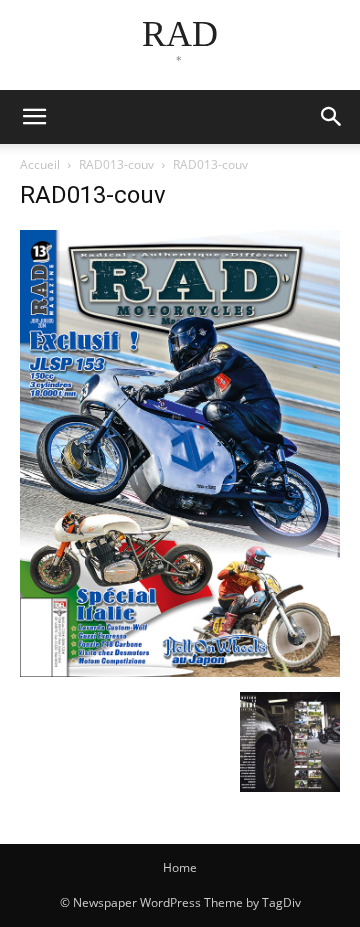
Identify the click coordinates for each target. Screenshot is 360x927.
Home (180, 867)
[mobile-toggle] (34, 117)
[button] (332, 117)
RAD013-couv (116, 164)
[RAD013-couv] (180, 671)
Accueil (40, 164)
